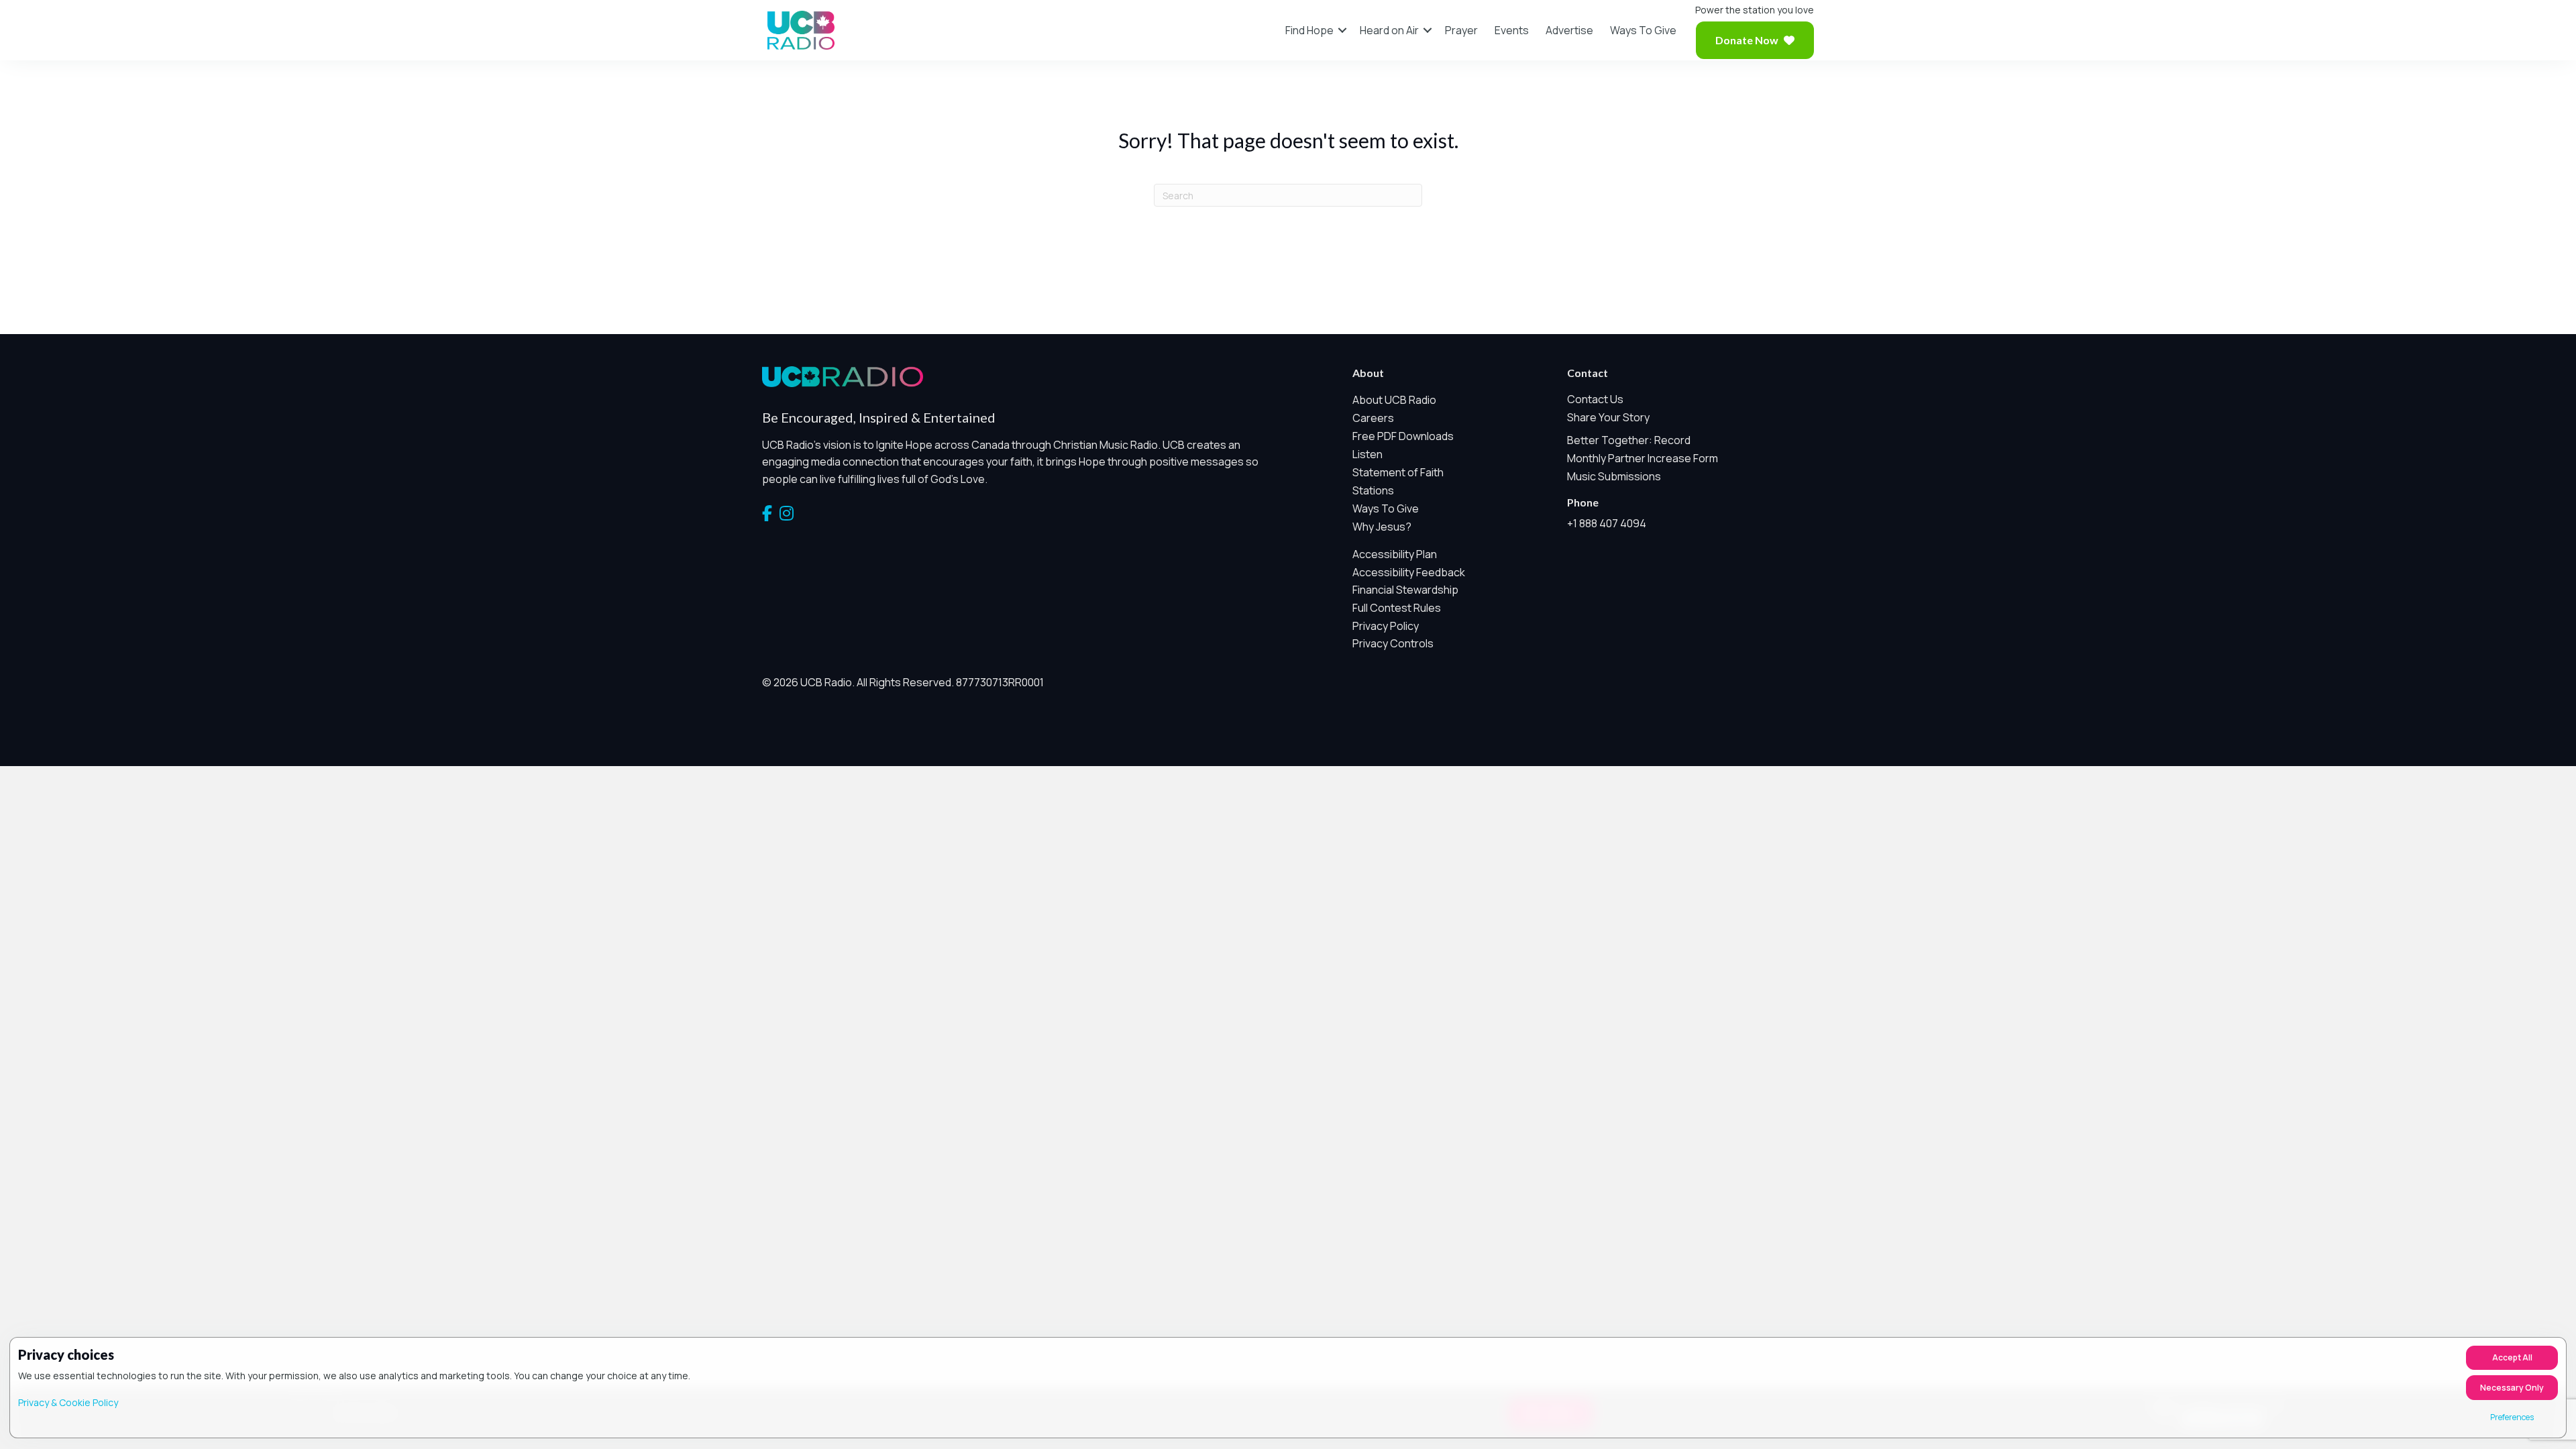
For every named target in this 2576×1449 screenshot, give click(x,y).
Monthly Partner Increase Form (1643, 458)
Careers (1373, 418)
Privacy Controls (1393, 643)
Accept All (2512, 1357)
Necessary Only (2512, 1388)
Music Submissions (1614, 476)
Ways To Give (1643, 30)
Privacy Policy (1386, 626)
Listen (1367, 454)
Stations (1373, 490)
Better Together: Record (1629, 440)
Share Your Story (1608, 417)
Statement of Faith (1398, 472)
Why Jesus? (1382, 527)
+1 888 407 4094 (1607, 523)
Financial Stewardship (1405, 590)
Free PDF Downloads (1403, 436)
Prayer (1461, 30)
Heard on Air (1389, 30)
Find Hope (1309, 30)
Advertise (1569, 30)
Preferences (2512, 1417)
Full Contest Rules (1397, 608)
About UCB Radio (1394, 400)
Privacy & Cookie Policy (68, 1402)
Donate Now (1747, 40)
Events (1512, 30)
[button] (1342, 30)
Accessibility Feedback (1409, 572)
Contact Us (1595, 399)
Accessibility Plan (1395, 554)
